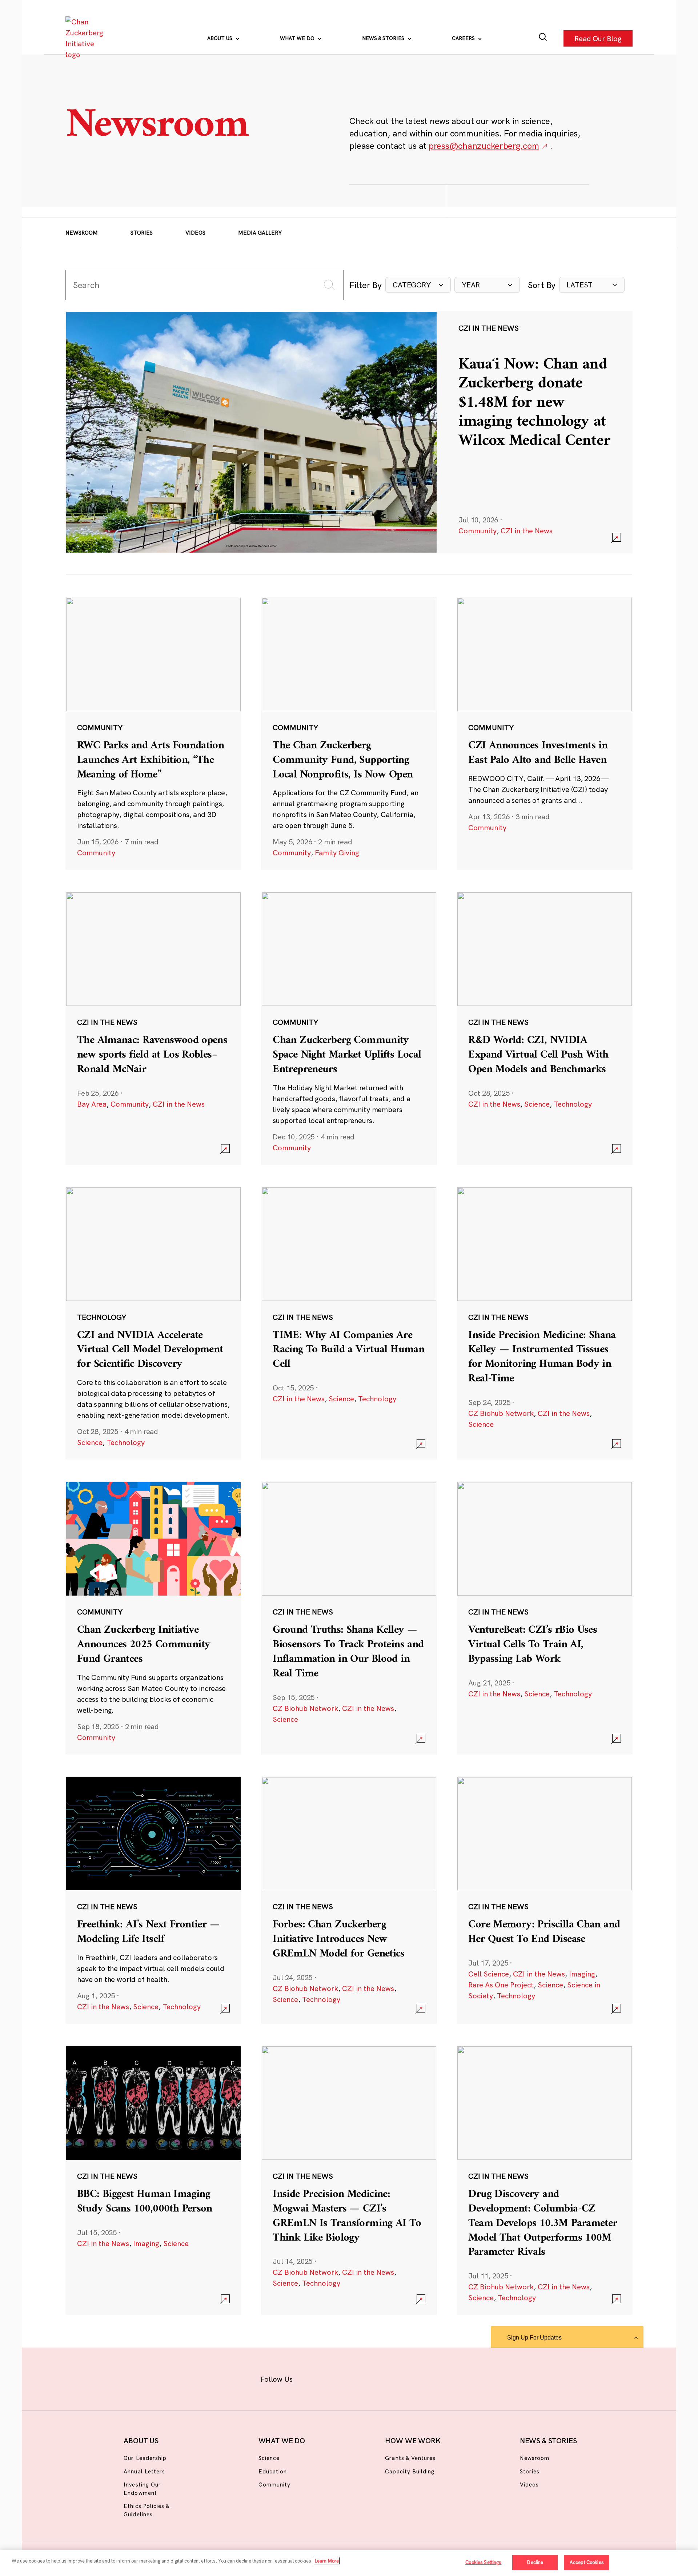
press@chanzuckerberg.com (484, 146)
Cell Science (489, 1974)
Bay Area (92, 1104)
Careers (464, 38)
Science (537, 1104)
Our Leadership (145, 2458)
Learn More (327, 2561)
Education (273, 2471)
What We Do (298, 38)
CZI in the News (527, 531)
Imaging (582, 1974)
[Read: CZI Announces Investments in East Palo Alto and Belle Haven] (545, 733)
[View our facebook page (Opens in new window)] (312, 2378)
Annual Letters (144, 2471)
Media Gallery (260, 233)
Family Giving (337, 853)
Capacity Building (410, 2471)
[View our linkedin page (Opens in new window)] (382, 2378)
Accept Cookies (587, 2562)
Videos (195, 233)
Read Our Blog (598, 38)
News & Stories (384, 38)
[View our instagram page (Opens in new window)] (335, 2378)
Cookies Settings (483, 2562)
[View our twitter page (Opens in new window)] (406, 2378)
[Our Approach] (86, 38)
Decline (535, 2562)
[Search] (543, 38)
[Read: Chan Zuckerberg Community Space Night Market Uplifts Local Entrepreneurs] (349, 1028)
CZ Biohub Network (501, 1413)
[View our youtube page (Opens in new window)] (430, 2378)
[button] (418, 285)
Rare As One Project (501, 1985)
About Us (220, 38)
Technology (573, 1104)
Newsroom (82, 233)
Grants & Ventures (410, 2458)
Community (478, 531)
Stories (142, 233)
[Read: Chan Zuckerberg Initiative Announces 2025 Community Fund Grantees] (153, 1618)
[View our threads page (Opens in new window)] (359, 2378)
